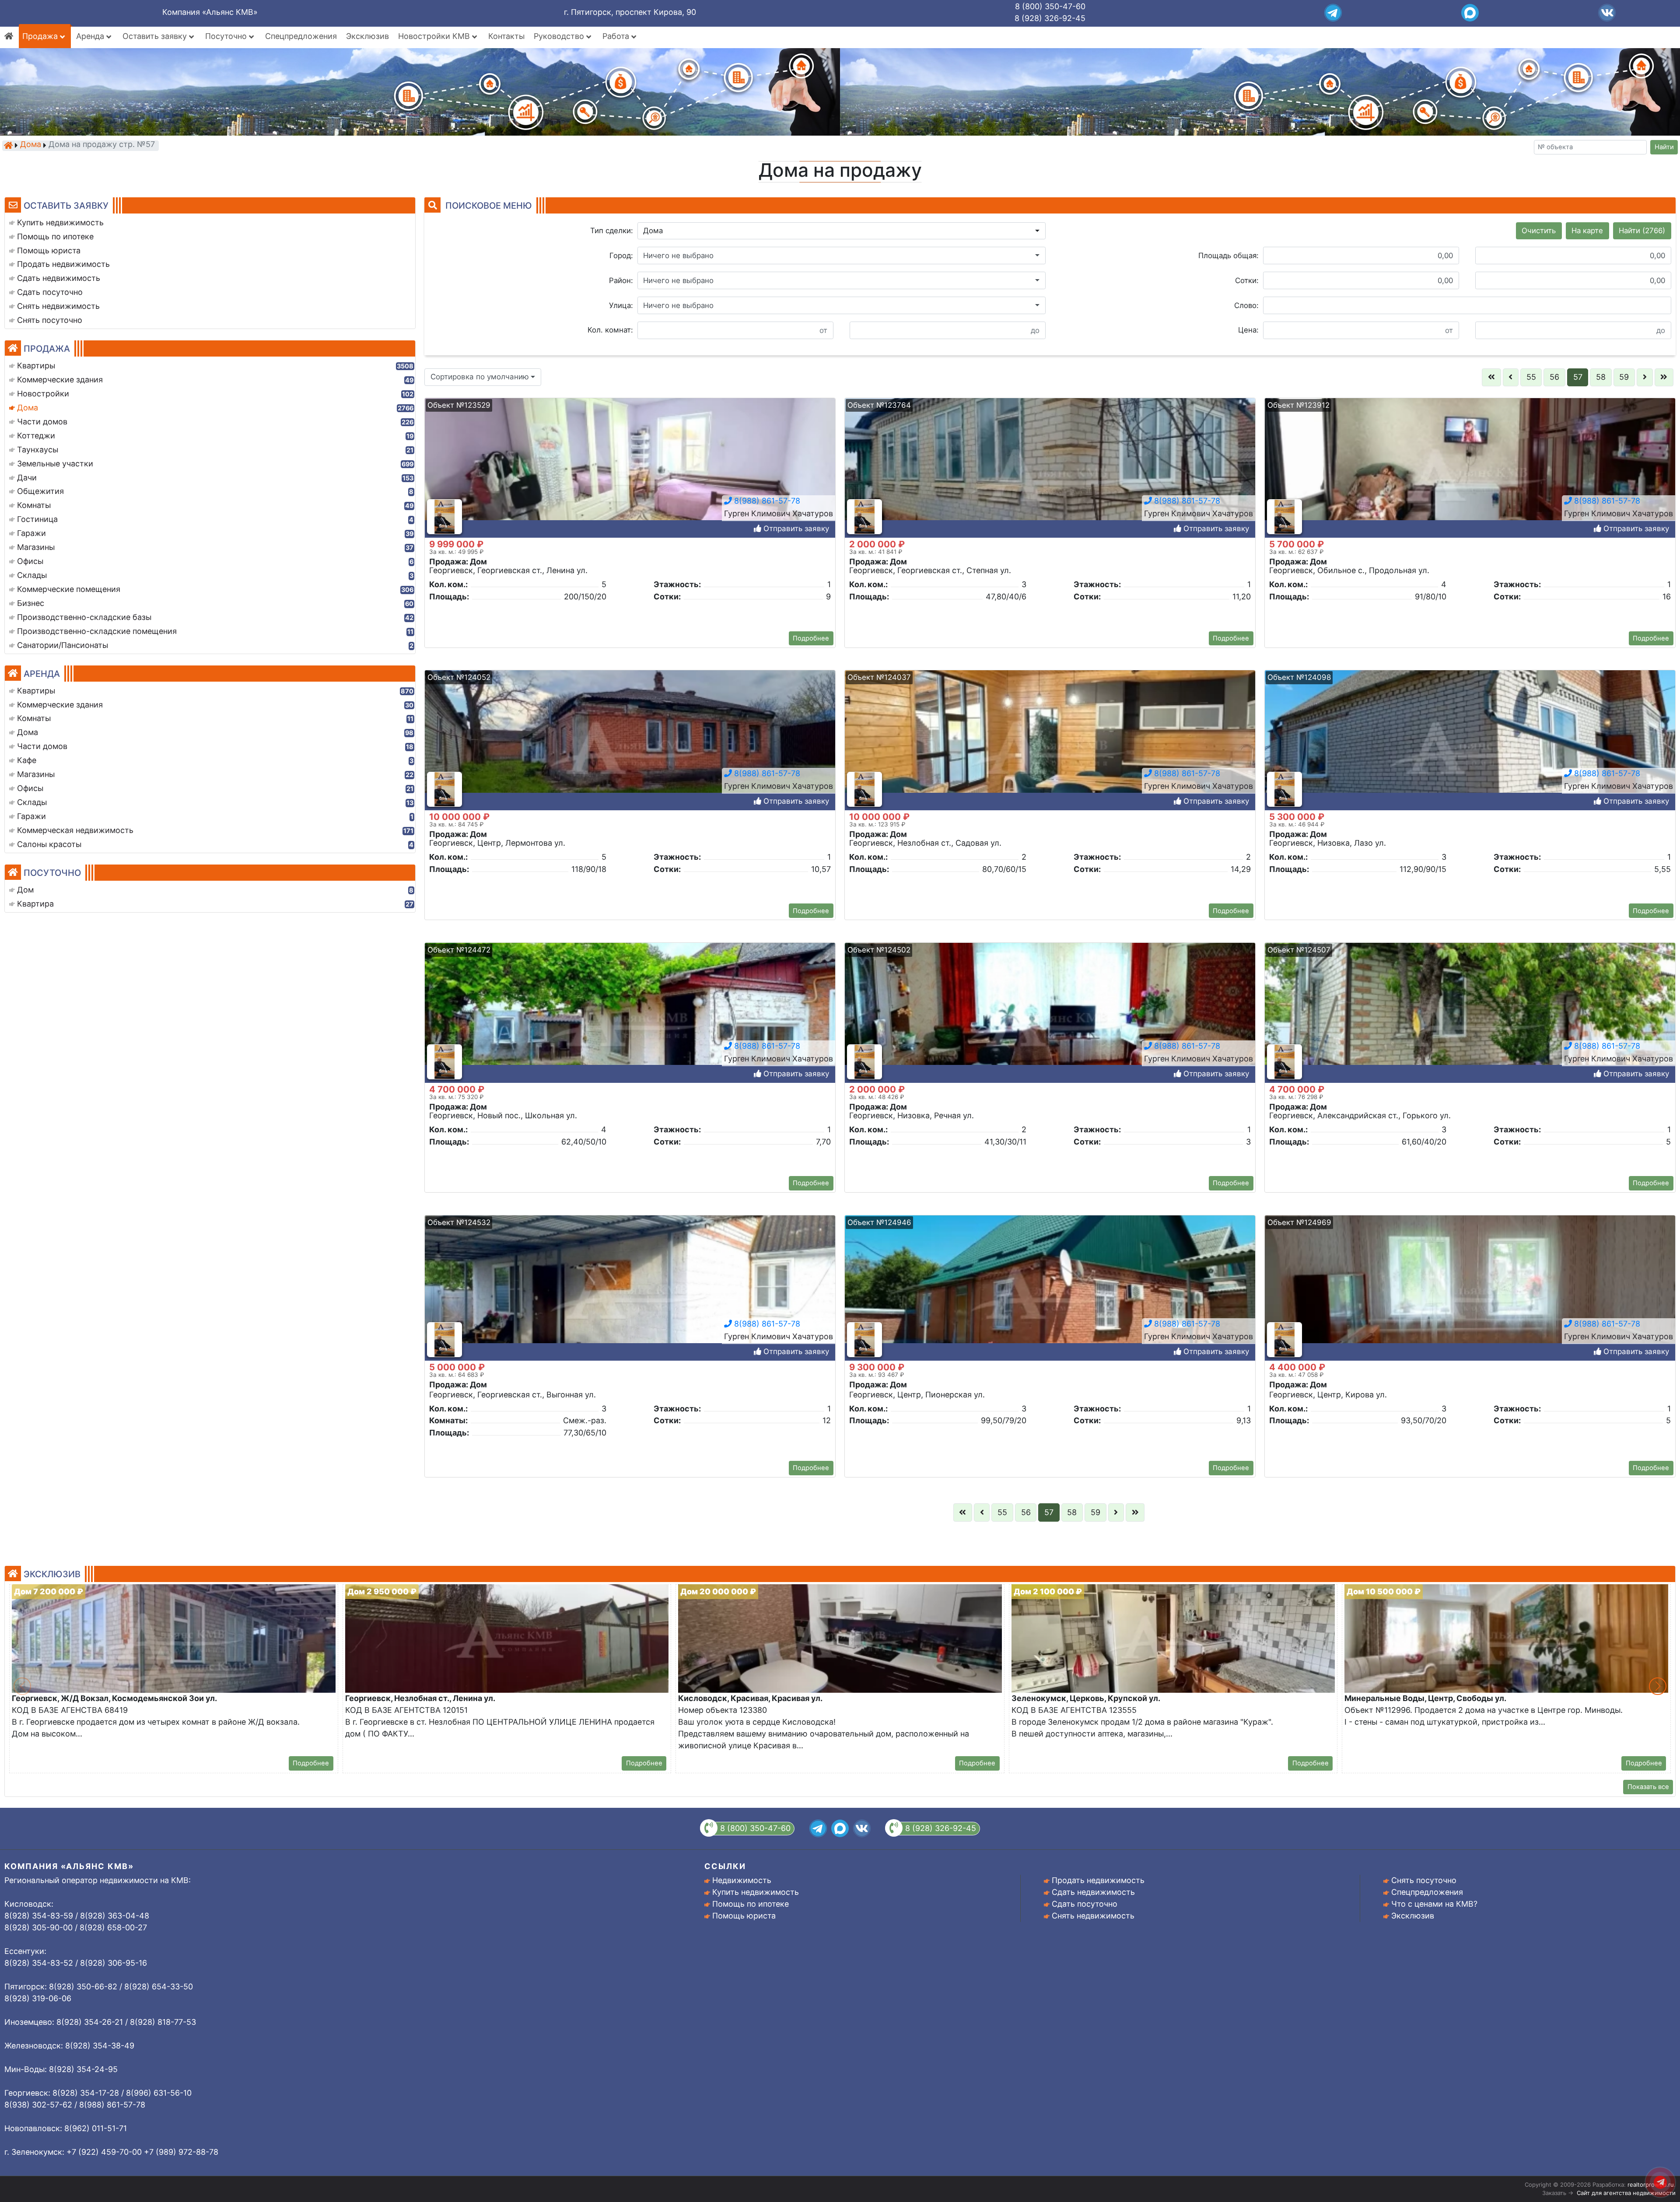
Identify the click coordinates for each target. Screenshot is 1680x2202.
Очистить (1539, 231)
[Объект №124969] (1470, 1294)
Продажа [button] (41, 36)
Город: (621, 256)
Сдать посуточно (1085, 1904)
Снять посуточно (1424, 1880)
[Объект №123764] (1050, 476)
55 (1531, 377)
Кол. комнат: (610, 330)
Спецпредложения (301, 36)
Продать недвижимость (1098, 1880)
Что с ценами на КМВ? (1434, 1904)
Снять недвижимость (1093, 1916)
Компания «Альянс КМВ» (210, 12)
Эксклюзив (367, 36)
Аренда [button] (91, 36)
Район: (621, 280)
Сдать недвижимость (1093, 1892)
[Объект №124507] (1470, 1021)
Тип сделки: (612, 231)
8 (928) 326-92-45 (1050, 18)
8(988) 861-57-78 (766, 501)
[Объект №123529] (630, 476)
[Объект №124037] (1050, 748)
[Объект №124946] (1050, 1294)
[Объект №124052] (630, 748)
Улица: (621, 305)
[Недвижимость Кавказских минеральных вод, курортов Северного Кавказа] (8, 145)
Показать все (1648, 1787)
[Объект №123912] (1470, 476)
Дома (31, 145)
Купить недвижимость (756, 1892)
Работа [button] (617, 36)
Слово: (1246, 305)
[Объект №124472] (630, 1021)
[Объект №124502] (1050, 1021)
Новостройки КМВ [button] (435, 36)
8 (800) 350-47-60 (1050, 6)
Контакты (506, 36)
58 (1601, 377)
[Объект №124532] (630, 1294)
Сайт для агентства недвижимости (1626, 2193)
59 (1624, 377)
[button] (842, 231)
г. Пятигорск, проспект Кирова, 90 (630, 12)
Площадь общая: (1228, 256)
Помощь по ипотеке (751, 1904)
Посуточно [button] (227, 36)
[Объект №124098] (1470, 748)
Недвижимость (742, 1880)
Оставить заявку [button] (156, 36)
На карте (1587, 231)
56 (1554, 377)
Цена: (1248, 330)
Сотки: (1247, 280)
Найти (1664, 147)
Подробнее (811, 638)
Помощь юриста (744, 1916)
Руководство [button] (560, 36)
